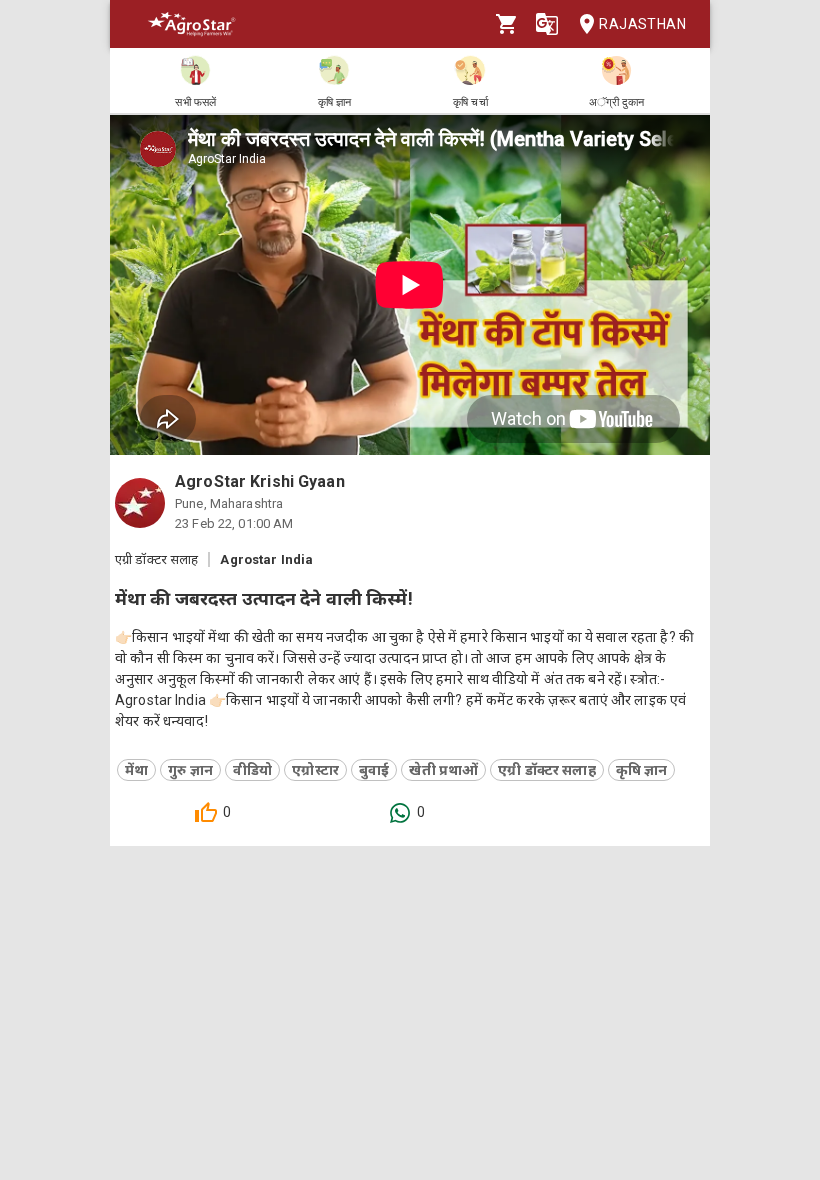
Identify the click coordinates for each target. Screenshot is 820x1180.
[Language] (547, 24)
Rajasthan (642, 24)
